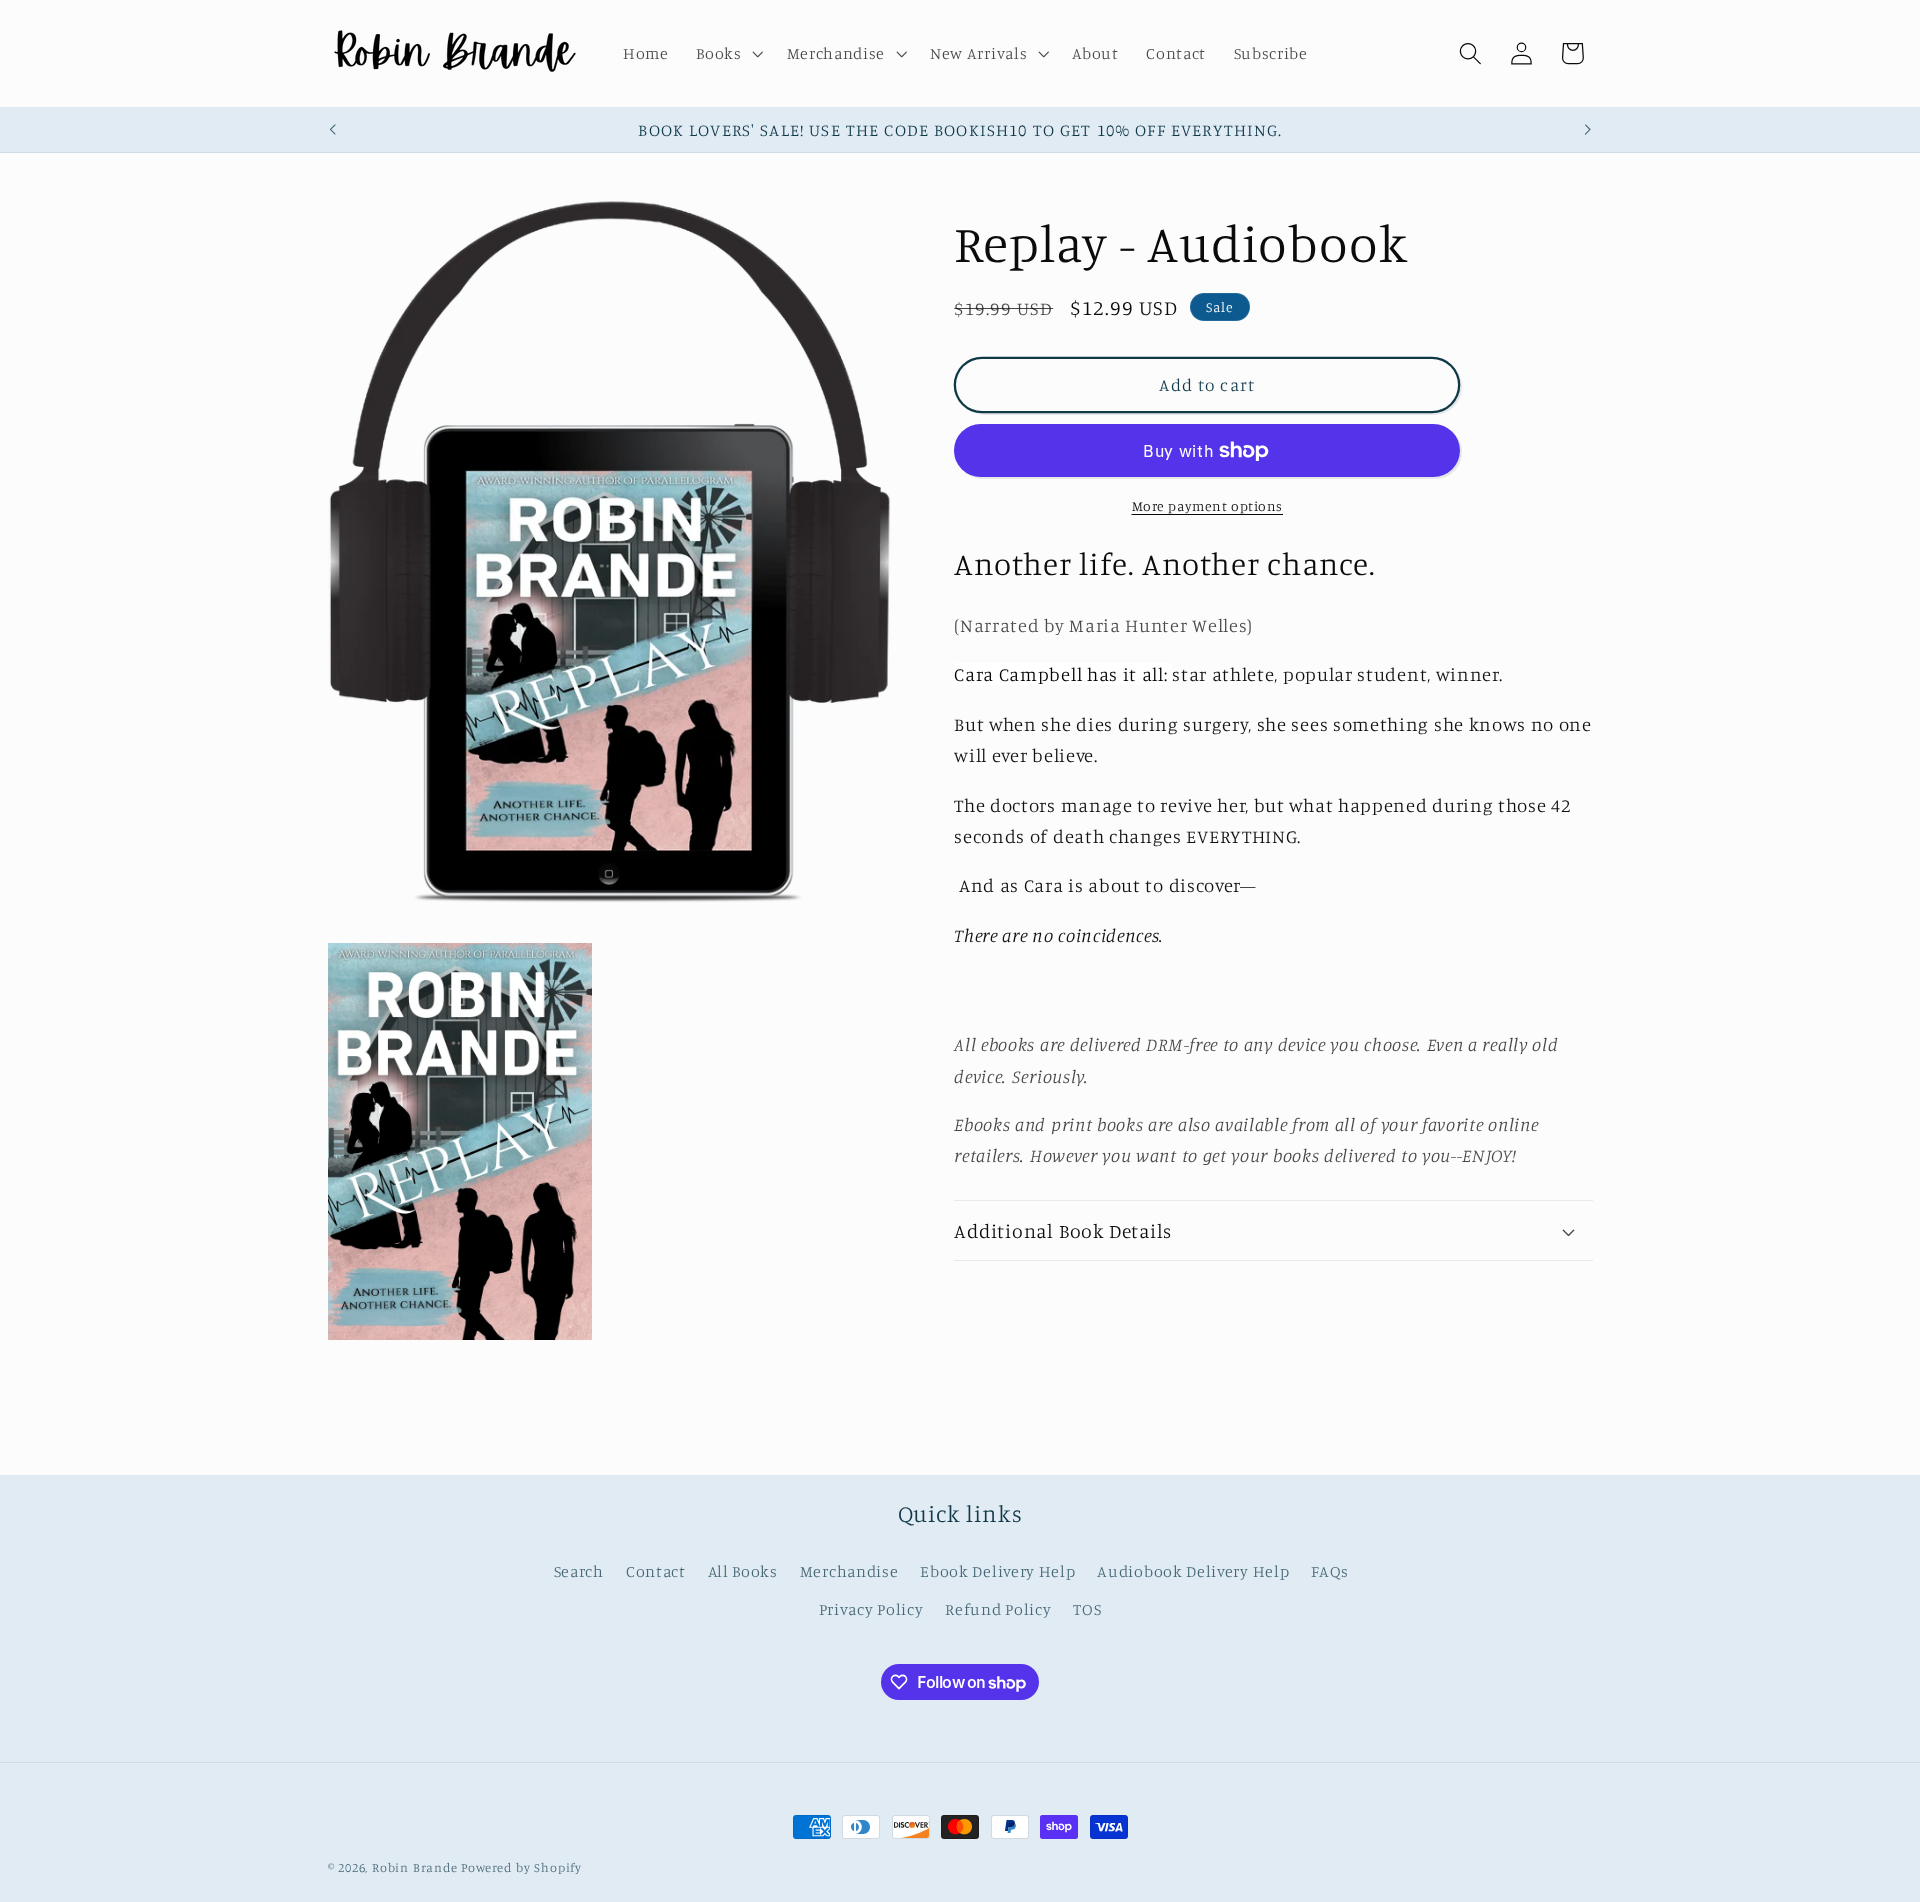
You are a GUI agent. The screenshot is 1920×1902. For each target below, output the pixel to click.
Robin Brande (415, 1867)
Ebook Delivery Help (997, 1571)
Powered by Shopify (521, 1867)
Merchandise (849, 1571)
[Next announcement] (1588, 130)
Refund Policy (998, 1609)
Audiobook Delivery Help (1193, 1571)
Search (579, 1571)
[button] (727, 54)
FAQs (1330, 1571)
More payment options (1208, 505)
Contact (656, 1571)
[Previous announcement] (332, 130)
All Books (743, 1571)
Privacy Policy (871, 1609)
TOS (1087, 1609)
